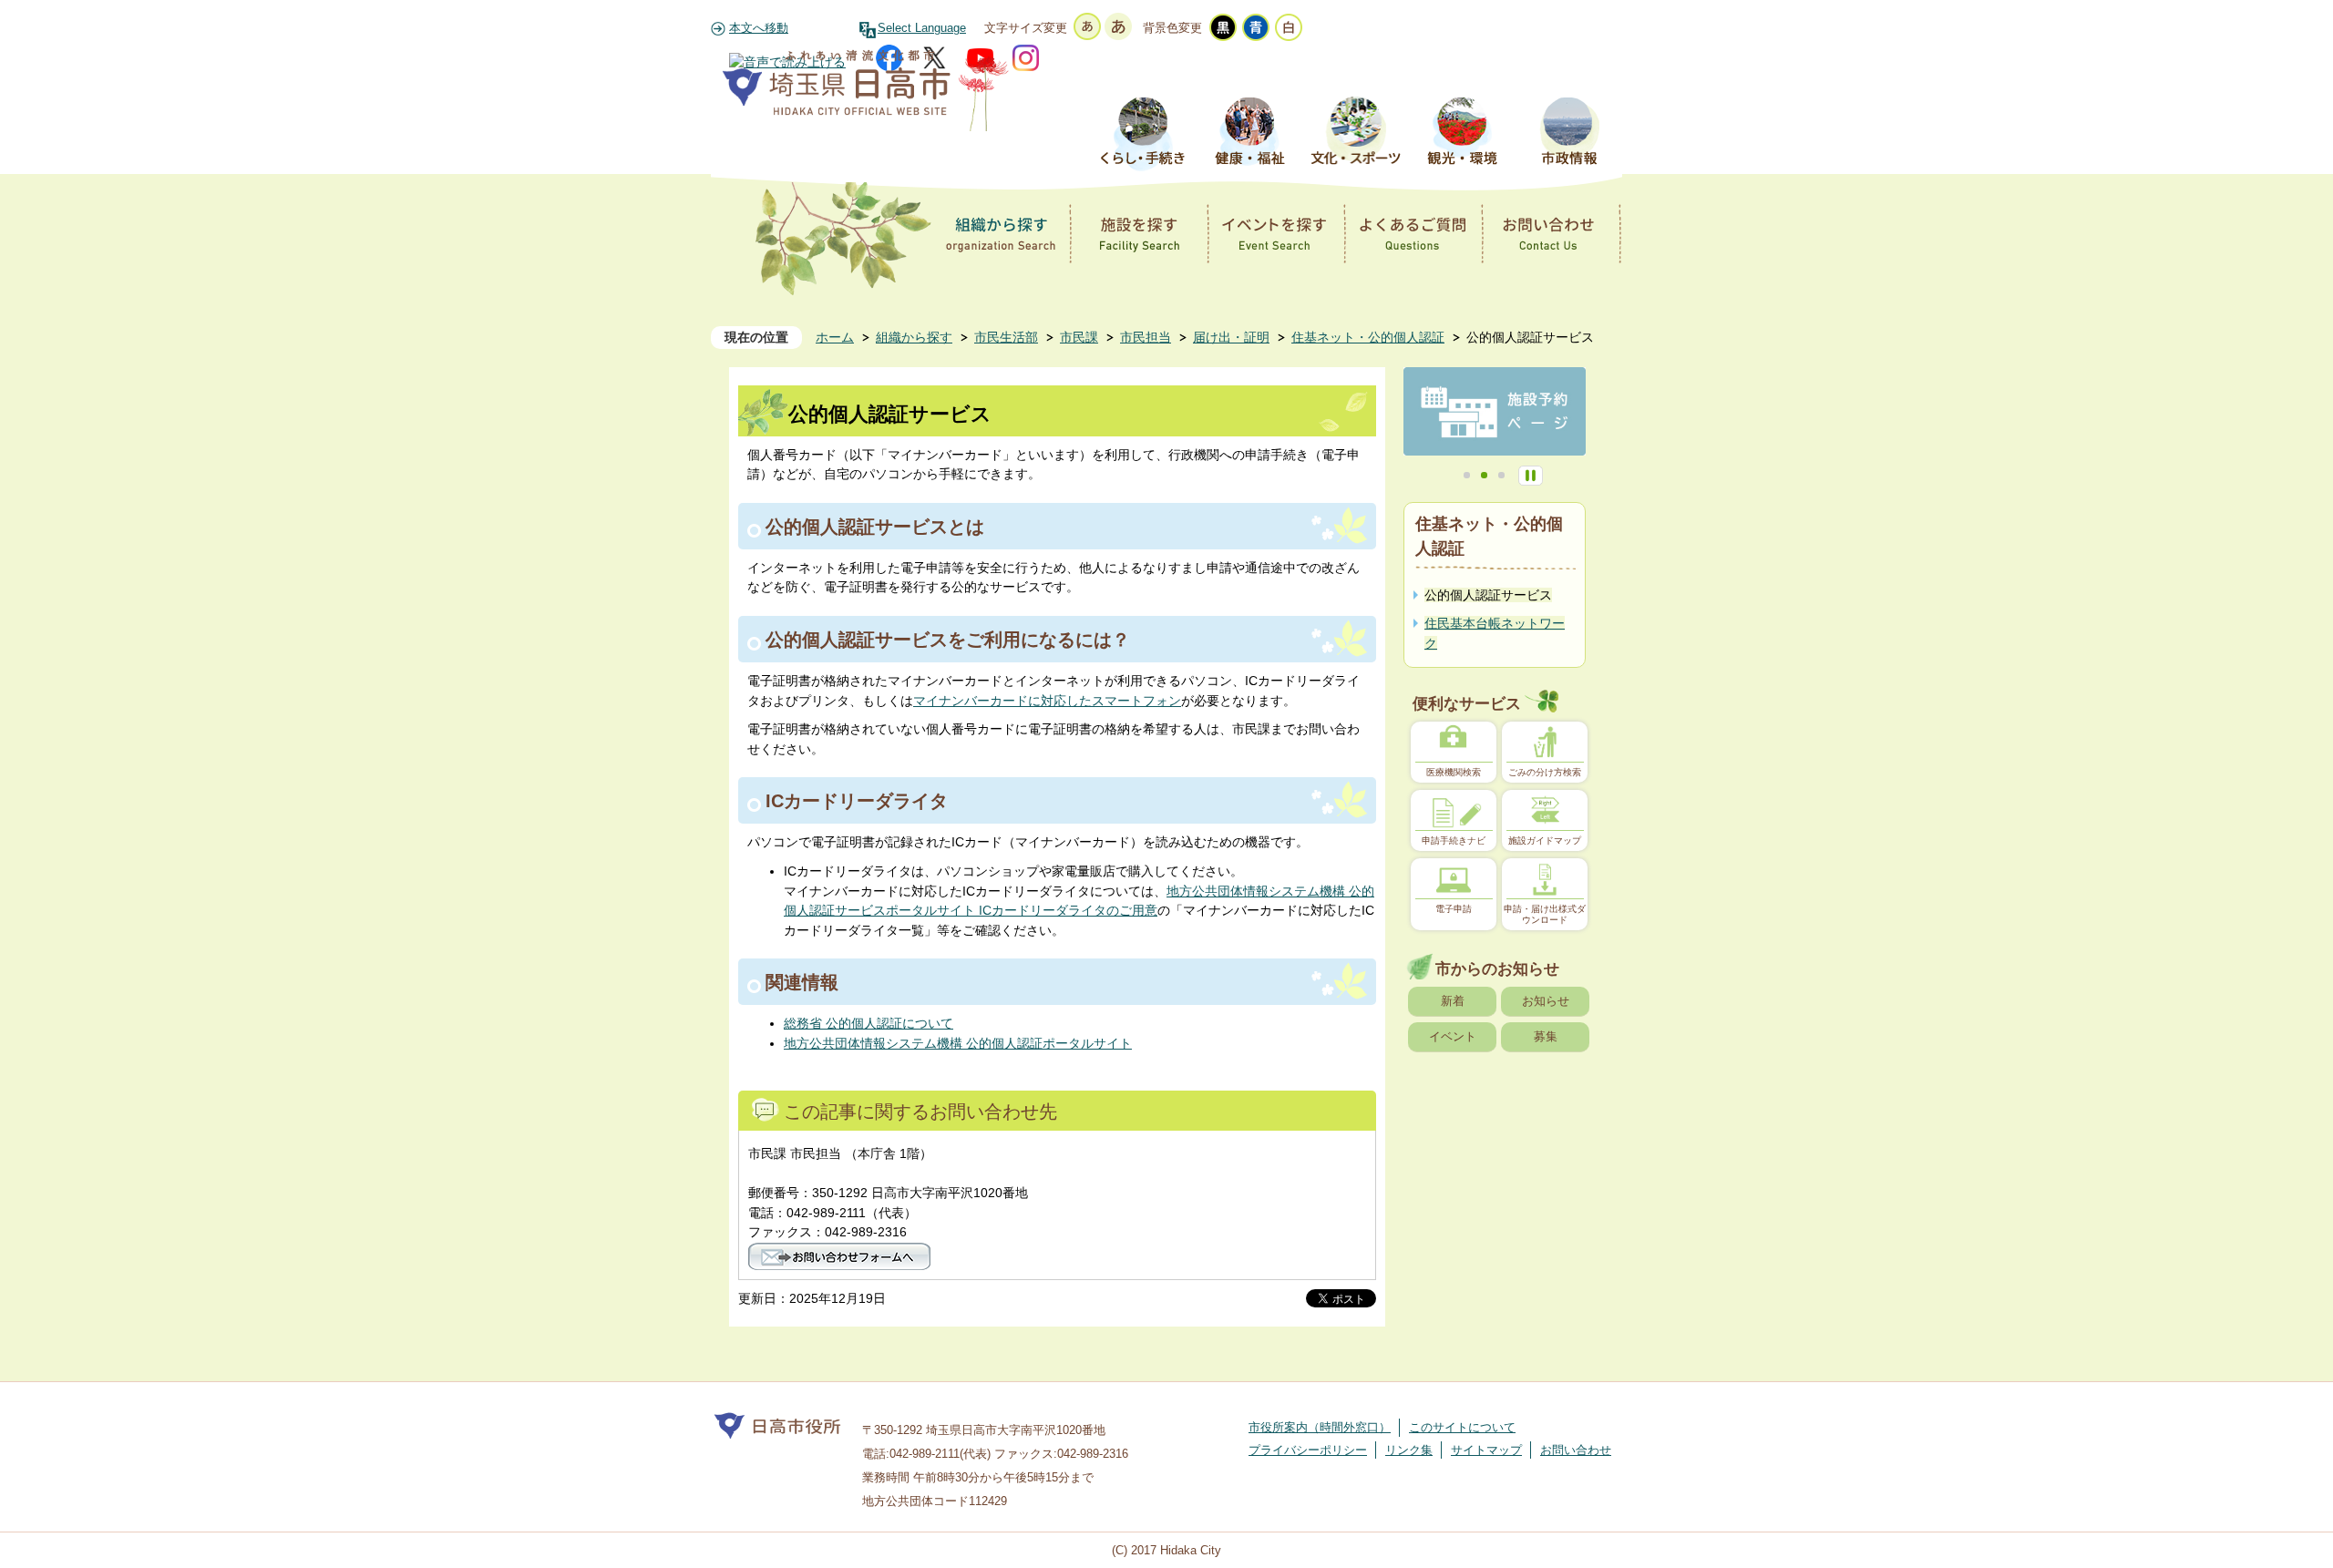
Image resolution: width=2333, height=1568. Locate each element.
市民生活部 (1006, 337)
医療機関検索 (1454, 772)
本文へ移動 (759, 28)
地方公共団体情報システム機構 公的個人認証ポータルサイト (958, 1043)
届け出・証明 (1231, 337)
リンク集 (1409, 1450)
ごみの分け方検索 (1545, 772)
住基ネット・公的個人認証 (1368, 337)
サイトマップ (1486, 1450)
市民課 (1079, 337)
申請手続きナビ (1454, 840)
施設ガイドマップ (1545, 840)
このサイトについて (1462, 1427)
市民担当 (1146, 337)
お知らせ (1546, 1001)
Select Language (922, 28)
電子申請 (1454, 909)
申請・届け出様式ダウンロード (1545, 914)
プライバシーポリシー (1308, 1450)
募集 (1546, 1036)
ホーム (835, 337)
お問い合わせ (1576, 1450)
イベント (1453, 1036)
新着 (1453, 1001)
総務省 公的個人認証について (868, 1023)
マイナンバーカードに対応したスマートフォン (1047, 701)
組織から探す (914, 337)
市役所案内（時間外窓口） (1320, 1427)
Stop (1531, 476)
